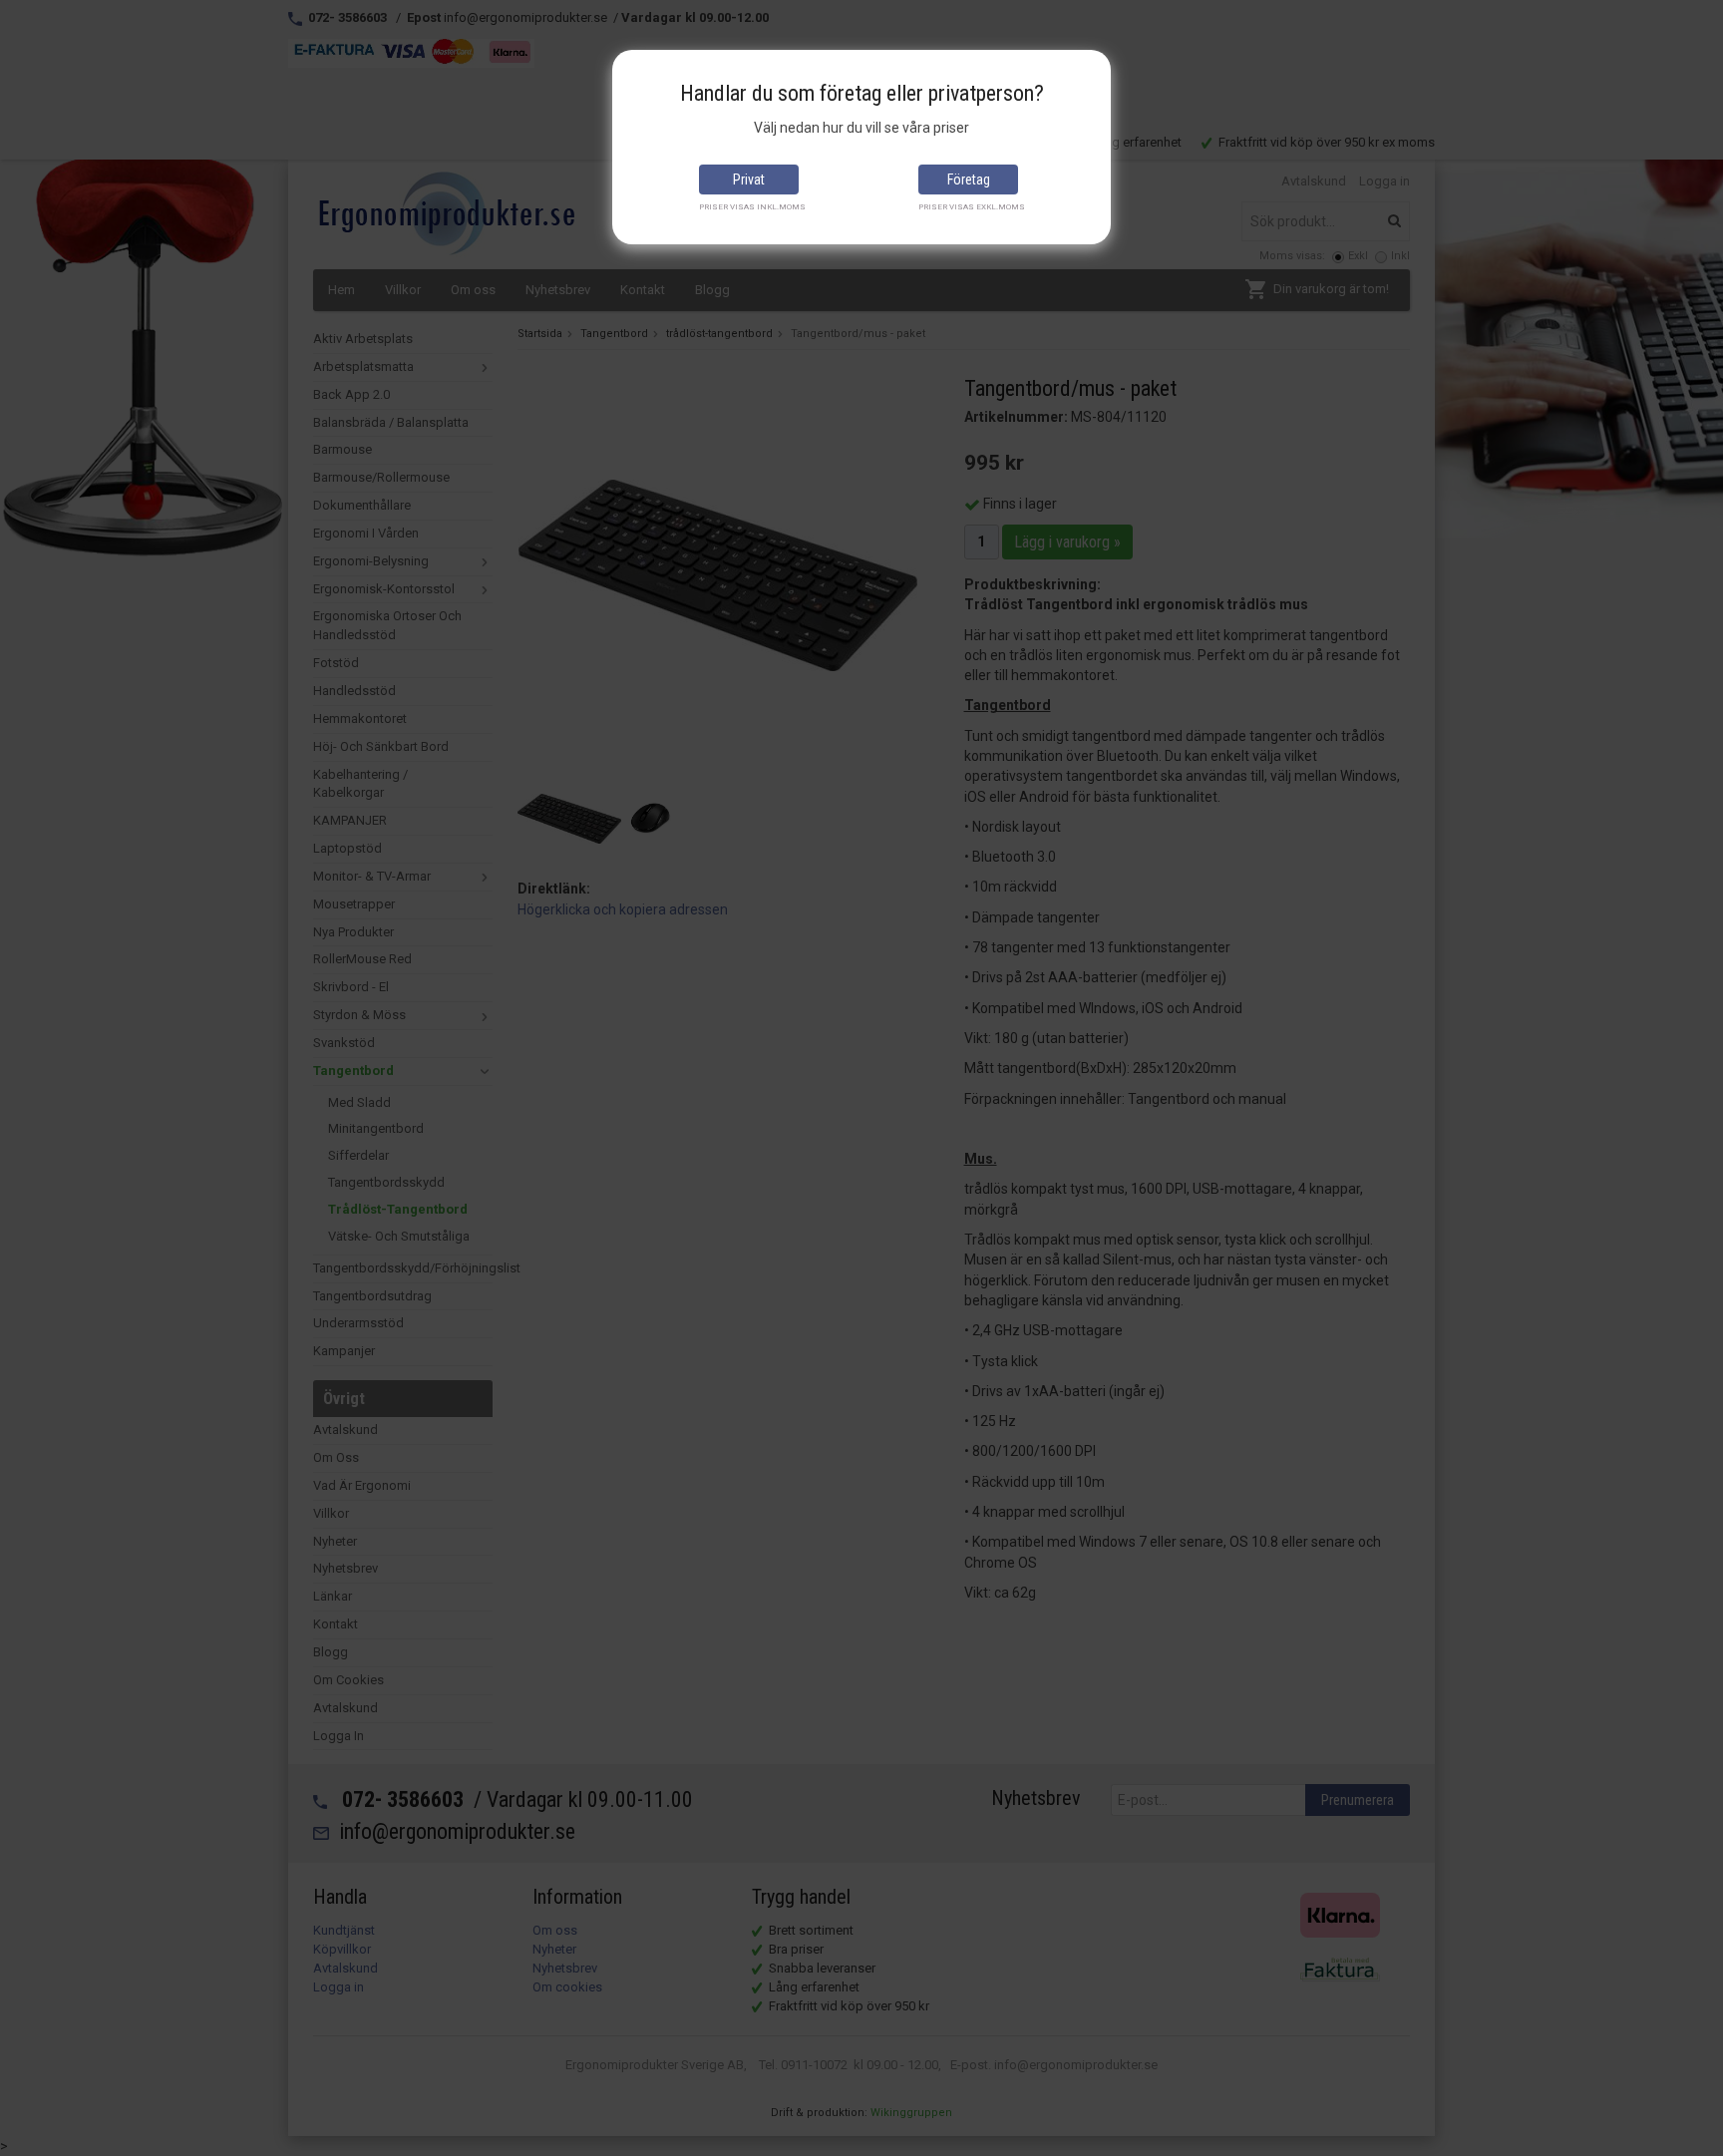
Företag (969, 180)
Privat (749, 180)
